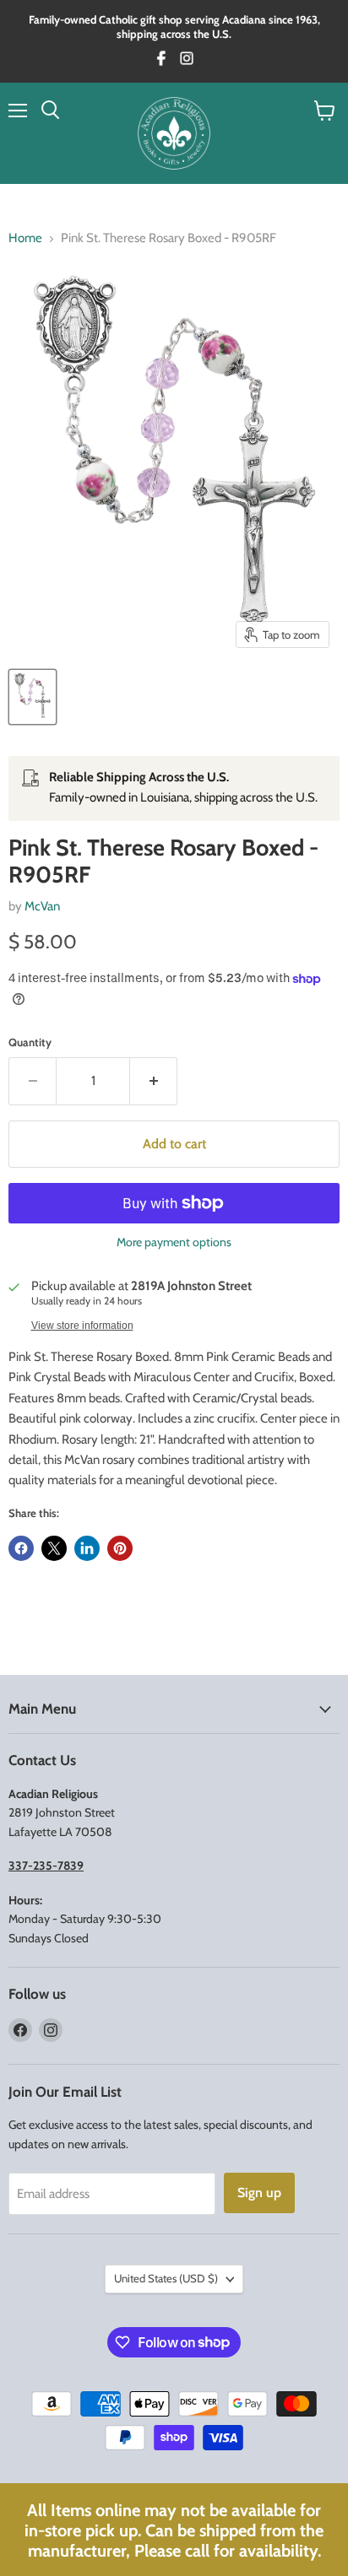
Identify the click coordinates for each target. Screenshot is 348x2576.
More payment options (174, 1242)
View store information (82, 1326)
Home (25, 238)
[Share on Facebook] (21, 1548)
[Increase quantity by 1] (154, 1081)
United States (166, 2278)
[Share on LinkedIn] (87, 1548)
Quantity (30, 1042)
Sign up (259, 2193)
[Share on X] (54, 1548)
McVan (42, 906)
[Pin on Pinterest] (120, 1548)
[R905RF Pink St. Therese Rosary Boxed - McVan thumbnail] (33, 697)
